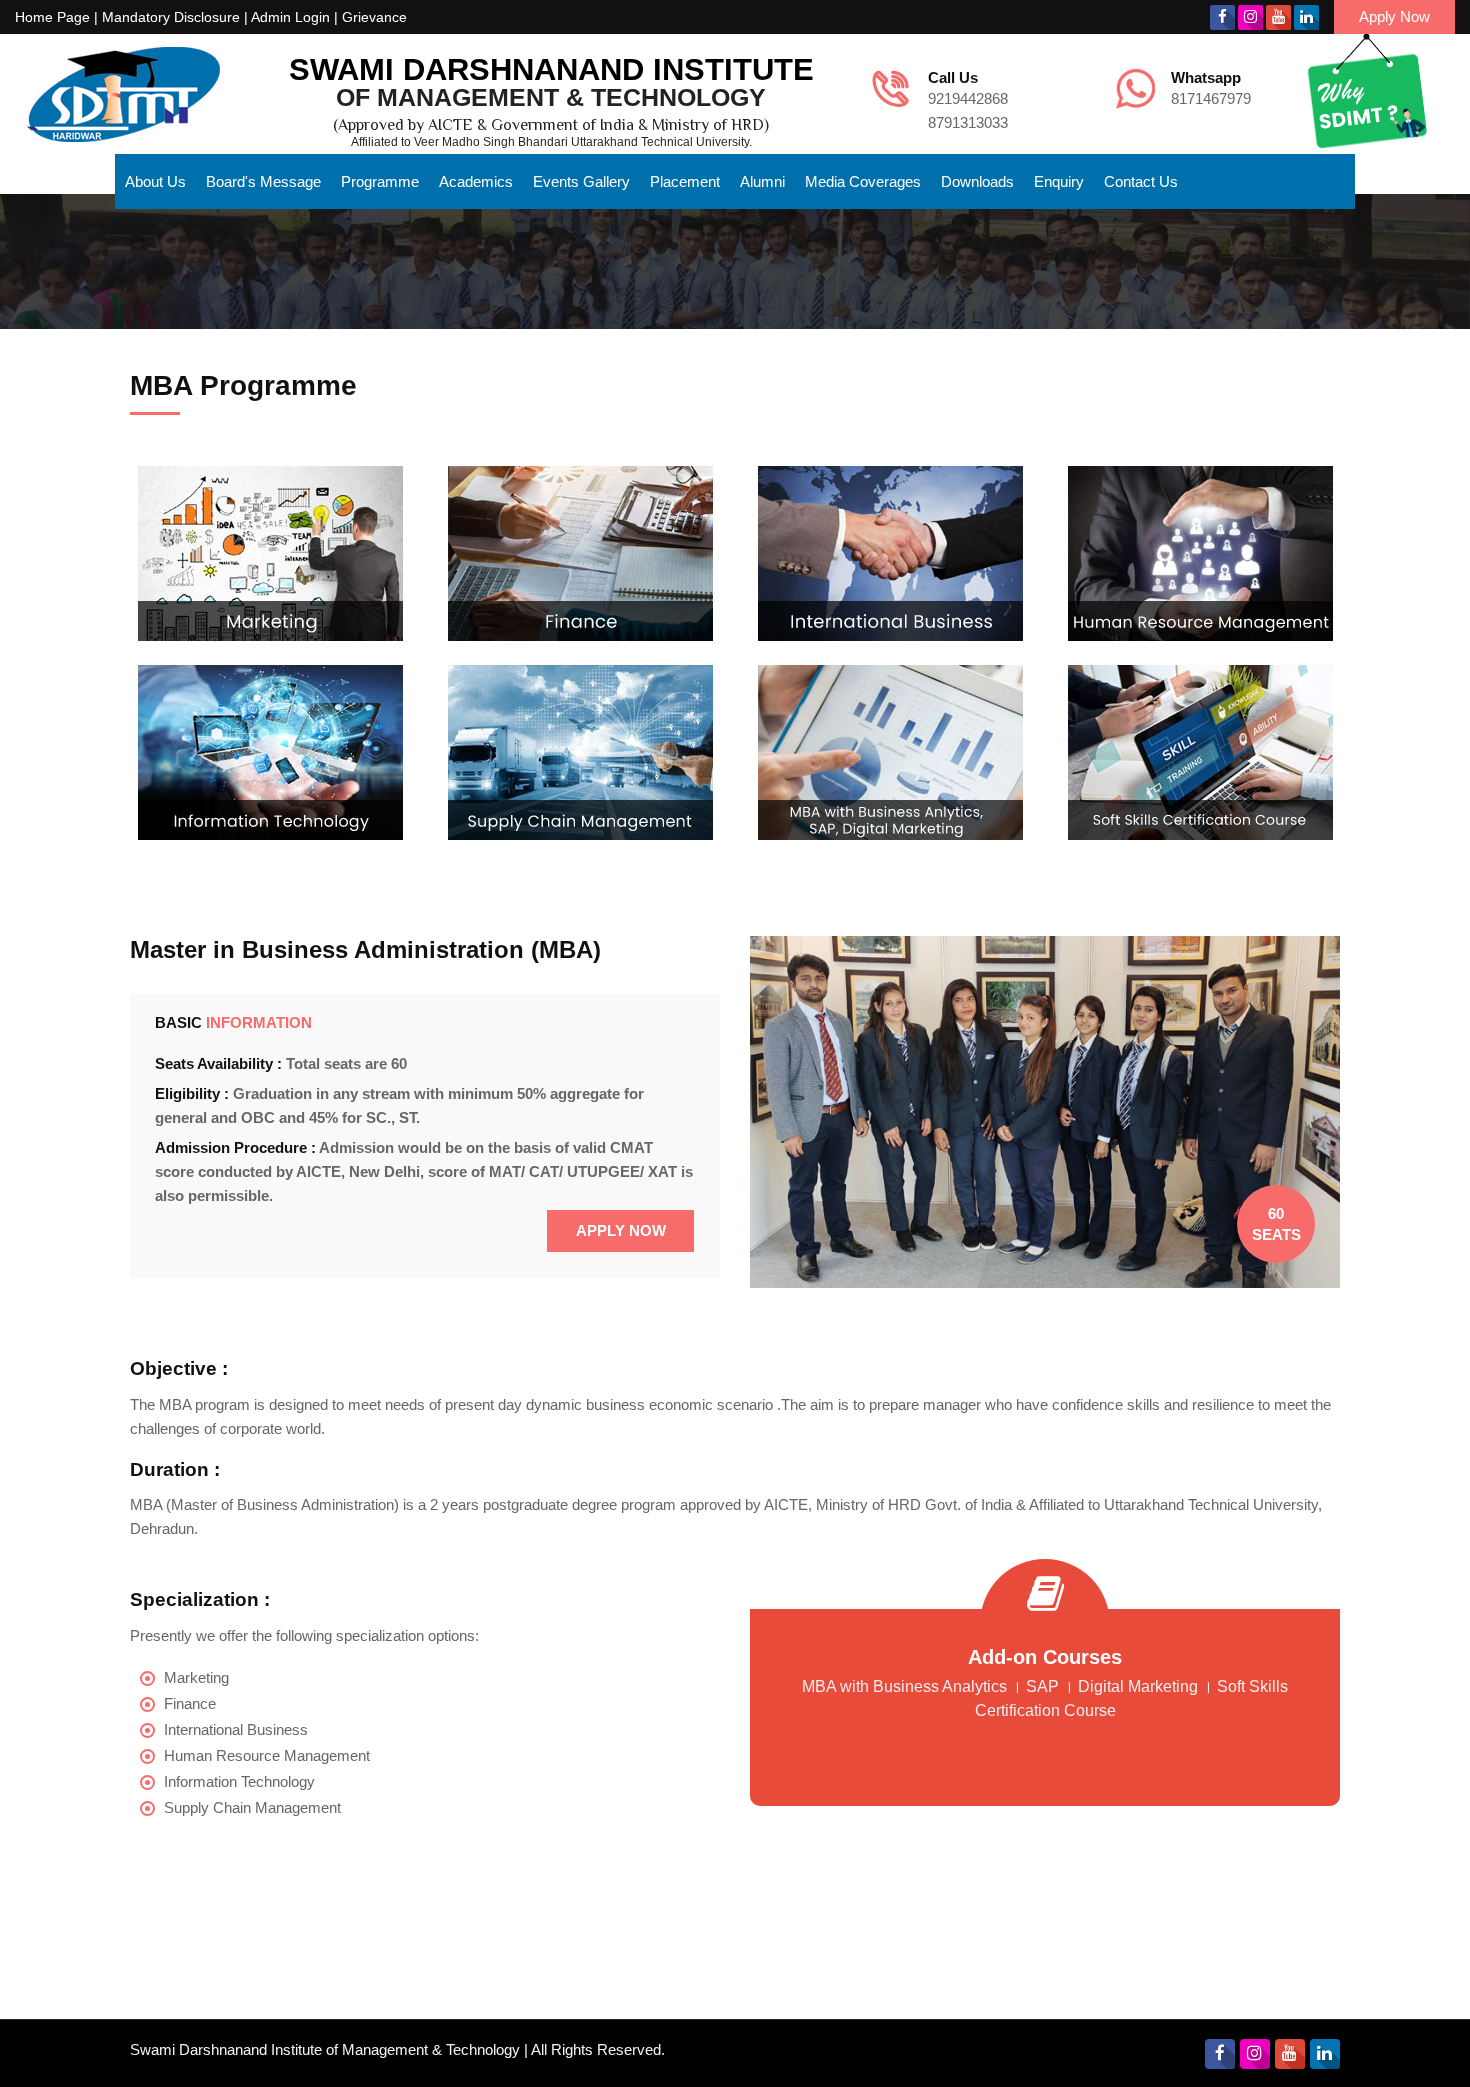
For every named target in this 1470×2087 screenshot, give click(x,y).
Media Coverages (863, 181)
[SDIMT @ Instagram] (1250, 17)
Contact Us (1141, 181)
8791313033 (968, 122)
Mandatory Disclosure (171, 17)
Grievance (374, 17)
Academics (476, 181)
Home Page (52, 17)
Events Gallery (581, 181)
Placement (685, 181)
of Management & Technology (551, 97)
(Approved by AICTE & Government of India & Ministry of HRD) (551, 125)
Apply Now (1394, 16)
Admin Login (290, 17)
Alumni (762, 181)
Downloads (977, 181)
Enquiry (1059, 181)
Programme (380, 181)
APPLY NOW (621, 1230)
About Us (155, 181)
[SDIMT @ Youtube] (1278, 17)
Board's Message (263, 181)
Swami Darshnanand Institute (551, 69)
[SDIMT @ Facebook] (1222, 17)
